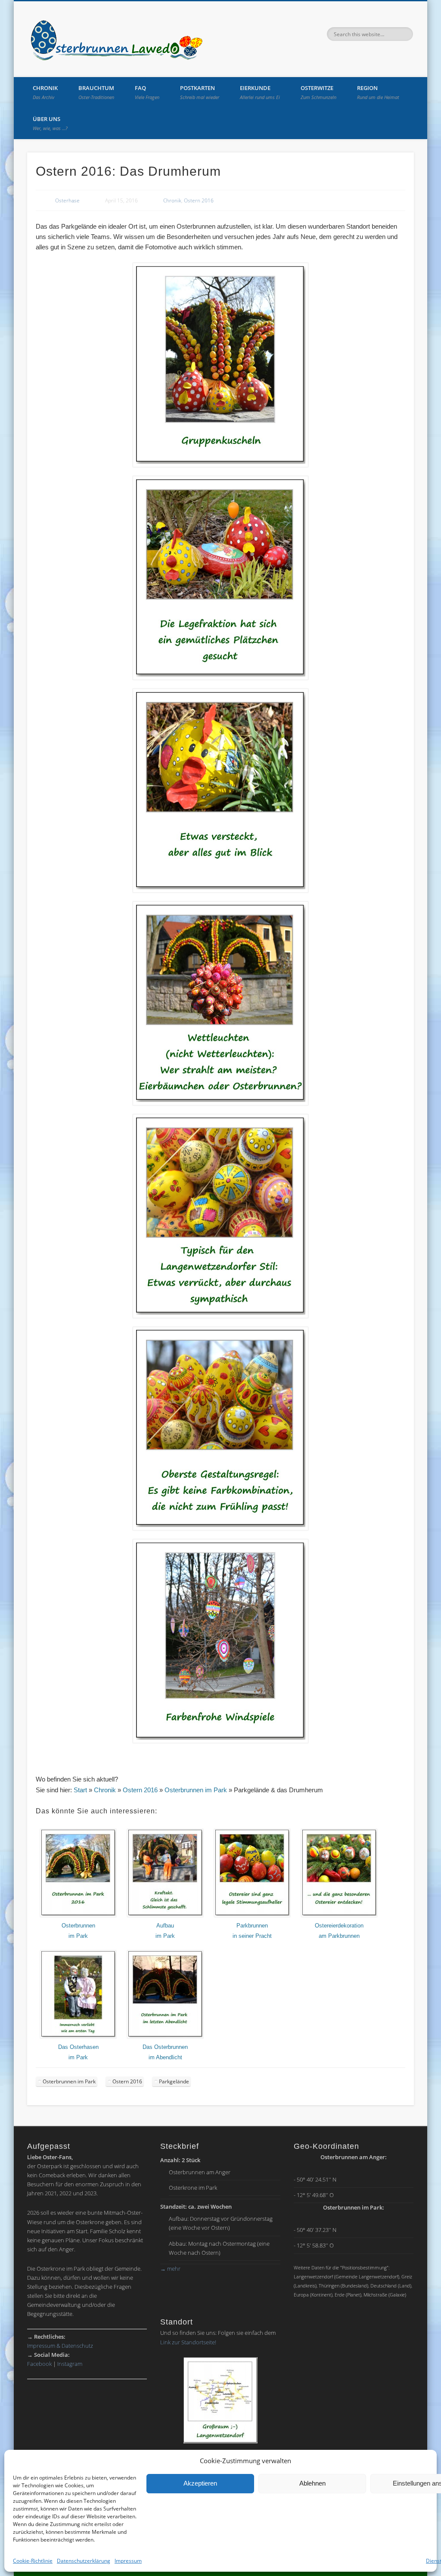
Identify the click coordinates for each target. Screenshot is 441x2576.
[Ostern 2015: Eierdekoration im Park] (252, 1915)
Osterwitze (318, 92)
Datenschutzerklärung (84, 2561)
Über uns (50, 123)
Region (378, 92)
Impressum (128, 2561)
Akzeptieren (200, 2483)
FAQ (147, 92)
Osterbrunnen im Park (196, 1790)
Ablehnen (312, 2483)
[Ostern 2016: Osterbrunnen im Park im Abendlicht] (165, 2037)
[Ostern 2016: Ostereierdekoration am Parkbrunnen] (339, 1915)
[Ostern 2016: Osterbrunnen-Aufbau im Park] (165, 1915)
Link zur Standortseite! (188, 2342)
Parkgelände (174, 2081)
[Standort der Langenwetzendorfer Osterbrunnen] (220, 2400)
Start (80, 1790)
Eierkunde (260, 92)
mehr (170, 2269)
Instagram (70, 2364)
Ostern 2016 (199, 200)
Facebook (39, 2364)
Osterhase (67, 200)
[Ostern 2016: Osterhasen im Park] (78, 2037)
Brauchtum (96, 92)
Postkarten (200, 92)
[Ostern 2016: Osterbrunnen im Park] (78, 1915)
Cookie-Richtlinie (33, 2561)
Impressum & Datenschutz (60, 2346)
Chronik (45, 92)
